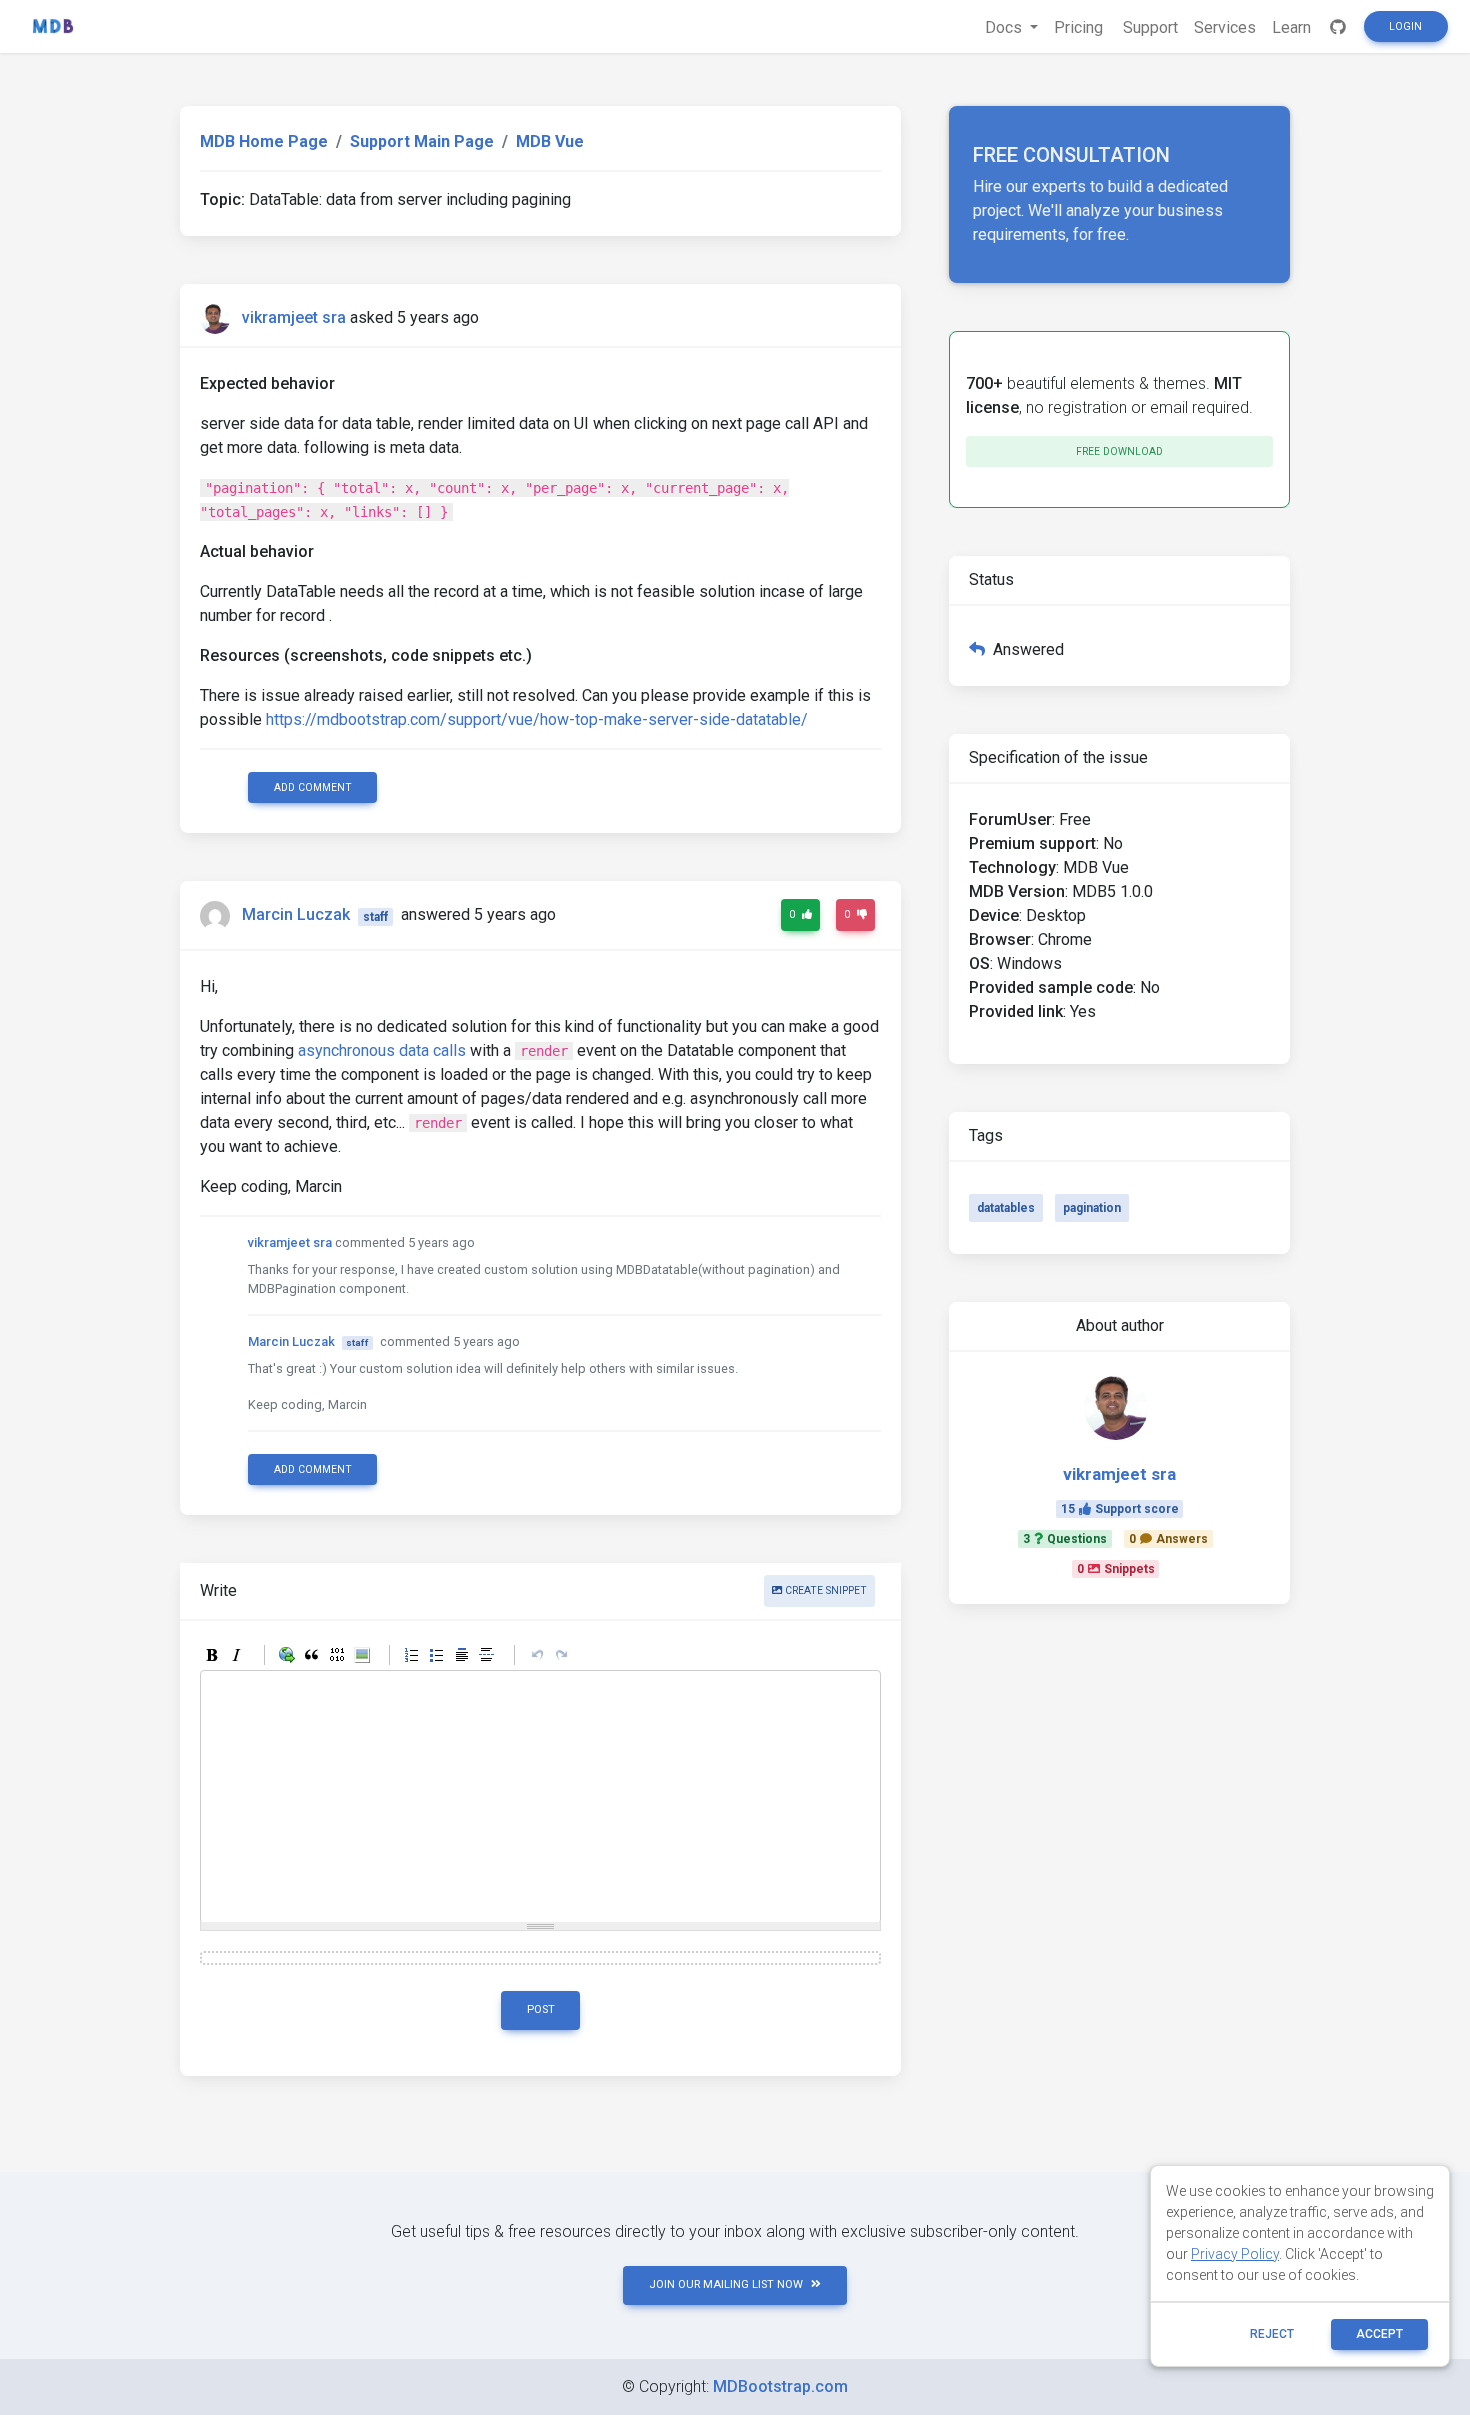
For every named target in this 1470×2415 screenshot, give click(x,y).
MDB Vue (550, 141)
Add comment (313, 787)
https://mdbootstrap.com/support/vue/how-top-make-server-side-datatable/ (537, 719)
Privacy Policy (1235, 2254)
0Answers (1168, 1539)
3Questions (1065, 1539)
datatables (1006, 1208)
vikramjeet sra (294, 317)
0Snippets (1116, 1569)
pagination (1092, 1208)
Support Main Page (422, 141)
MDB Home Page (264, 141)
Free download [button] (1119, 451)
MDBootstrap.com (780, 2386)
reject (1272, 2334)
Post (541, 2009)
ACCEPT (1379, 2334)
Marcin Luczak (296, 915)
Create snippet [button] (824, 1590)
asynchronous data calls (382, 1050)
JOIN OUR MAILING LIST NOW (726, 2284)
